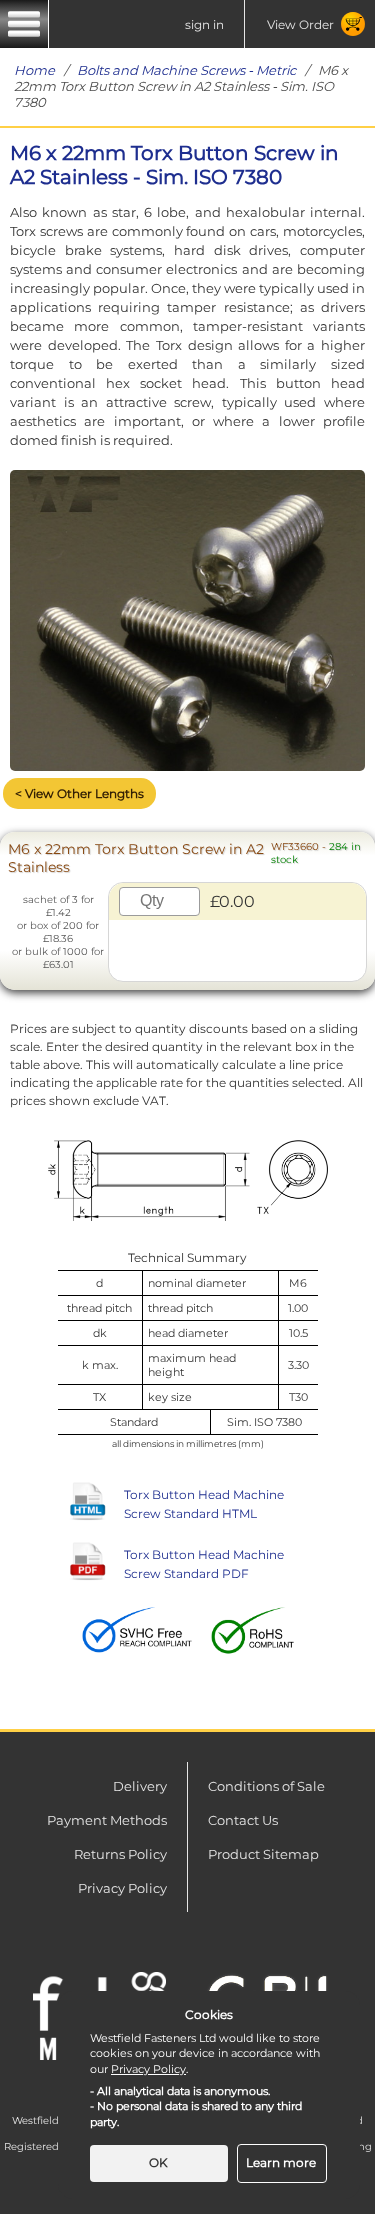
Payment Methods (107, 1820)
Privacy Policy (122, 1888)
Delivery (140, 1786)
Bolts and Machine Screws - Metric (186, 70)
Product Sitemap (263, 1854)
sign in (204, 24)
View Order (300, 24)
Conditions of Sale (266, 1786)
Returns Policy (120, 1854)
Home (34, 70)
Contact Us (243, 1820)
